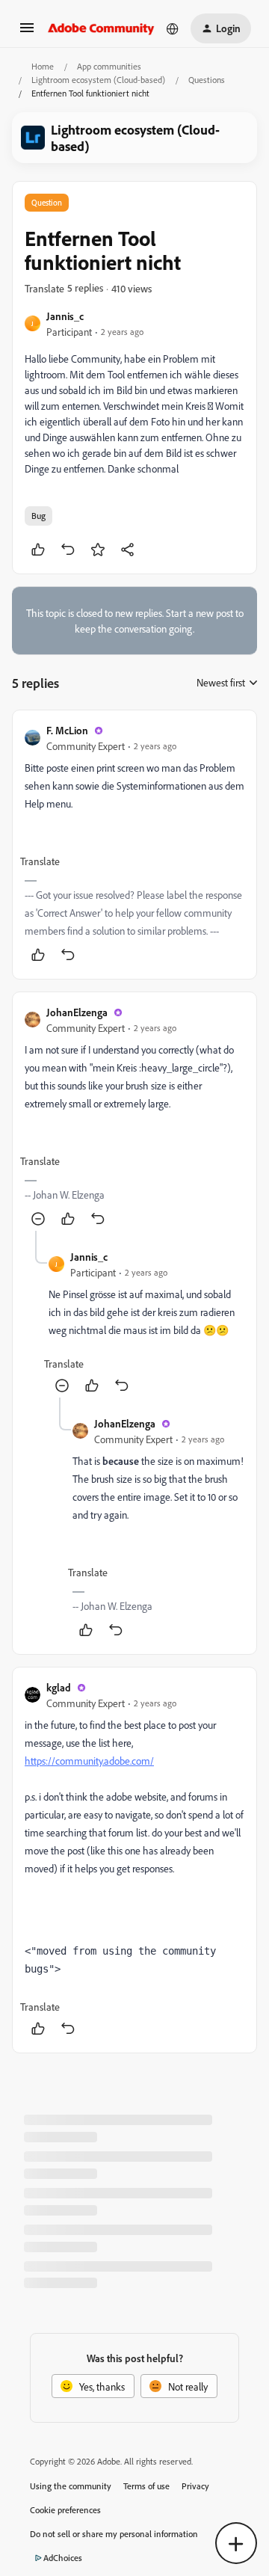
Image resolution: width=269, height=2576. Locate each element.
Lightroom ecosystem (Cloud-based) (98, 80)
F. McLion (67, 730)
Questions (207, 80)
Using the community (71, 2486)
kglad (59, 1687)
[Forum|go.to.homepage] (101, 28)
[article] (134, 845)
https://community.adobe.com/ (89, 1761)
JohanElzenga (77, 1012)
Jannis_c (65, 316)
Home (43, 66)
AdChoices (63, 2558)
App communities (109, 66)
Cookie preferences (65, 2510)
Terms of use (146, 2486)
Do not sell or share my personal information (114, 2534)
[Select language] (173, 28)
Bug (38, 516)
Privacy (195, 2486)
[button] (27, 33)
